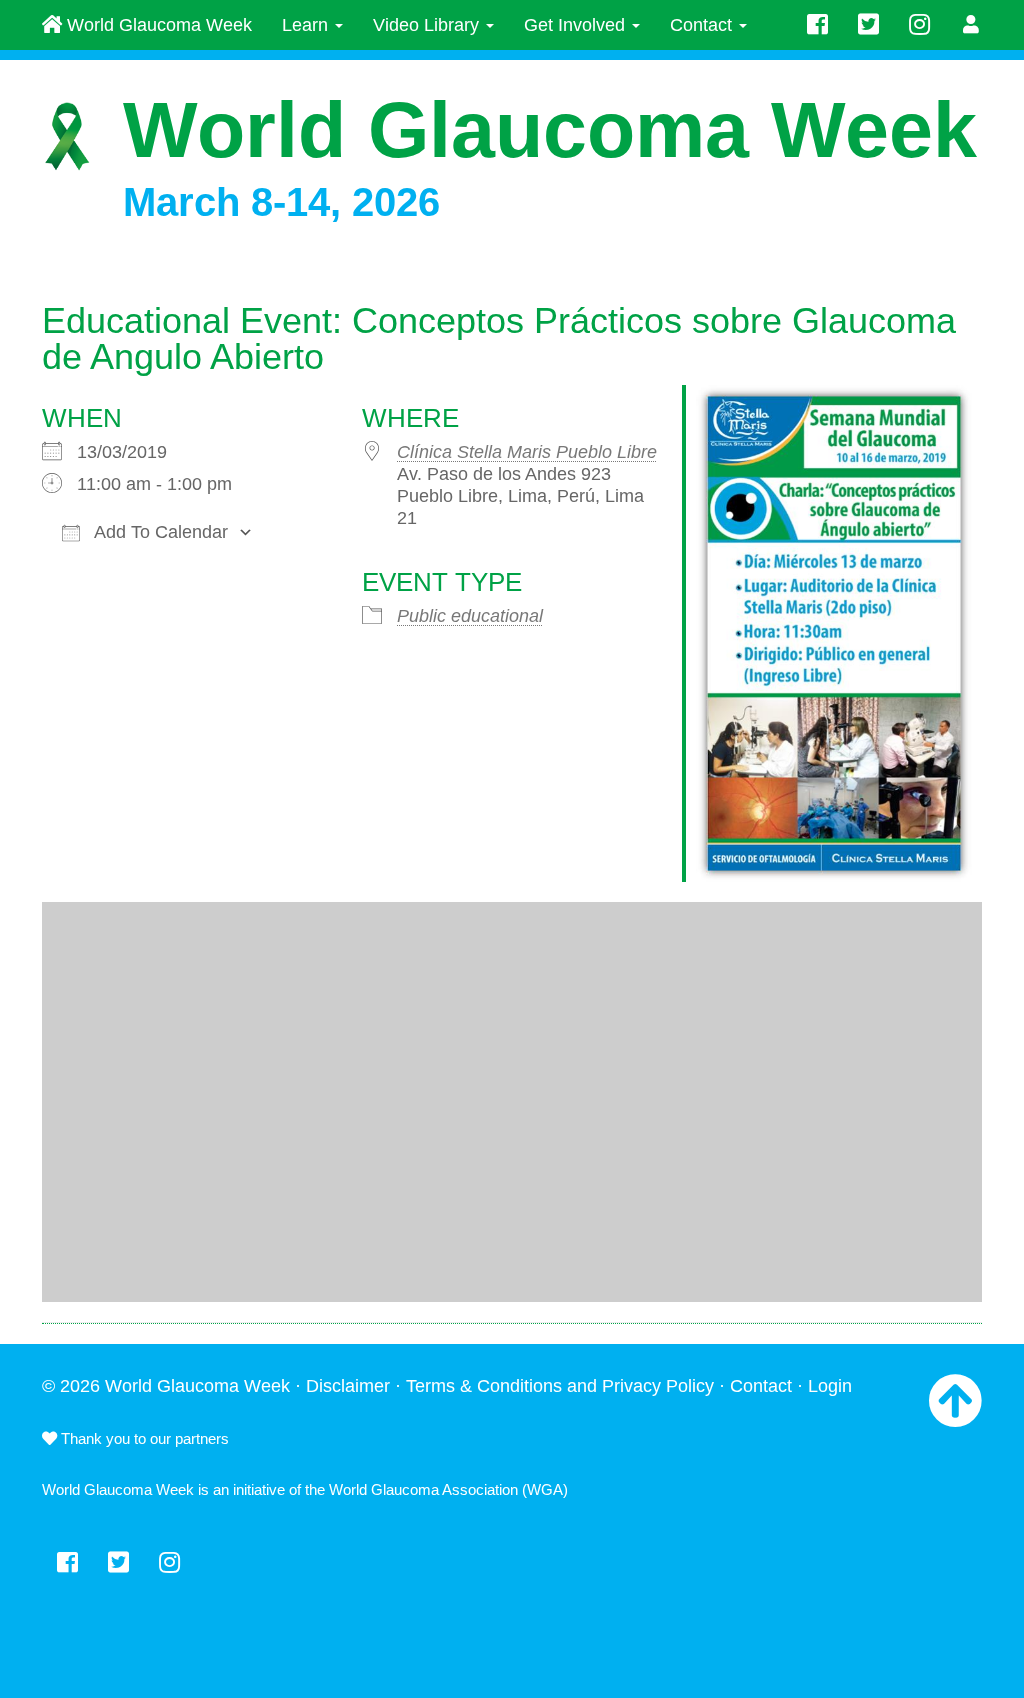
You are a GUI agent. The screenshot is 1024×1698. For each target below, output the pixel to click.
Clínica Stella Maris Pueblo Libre (527, 452)
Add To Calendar (159, 532)
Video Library (428, 25)
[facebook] (817, 25)
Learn (307, 25)
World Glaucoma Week (157, 25)
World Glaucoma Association (423, 1489)
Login (830, 1386)
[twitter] (868, 25)
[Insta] (919, 25)
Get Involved (577, 25)
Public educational (470, 616)
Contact (703, 25)
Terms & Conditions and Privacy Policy (560, 1386)
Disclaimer (348, 1386)
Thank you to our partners (143, 1438)
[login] (971, 25)
